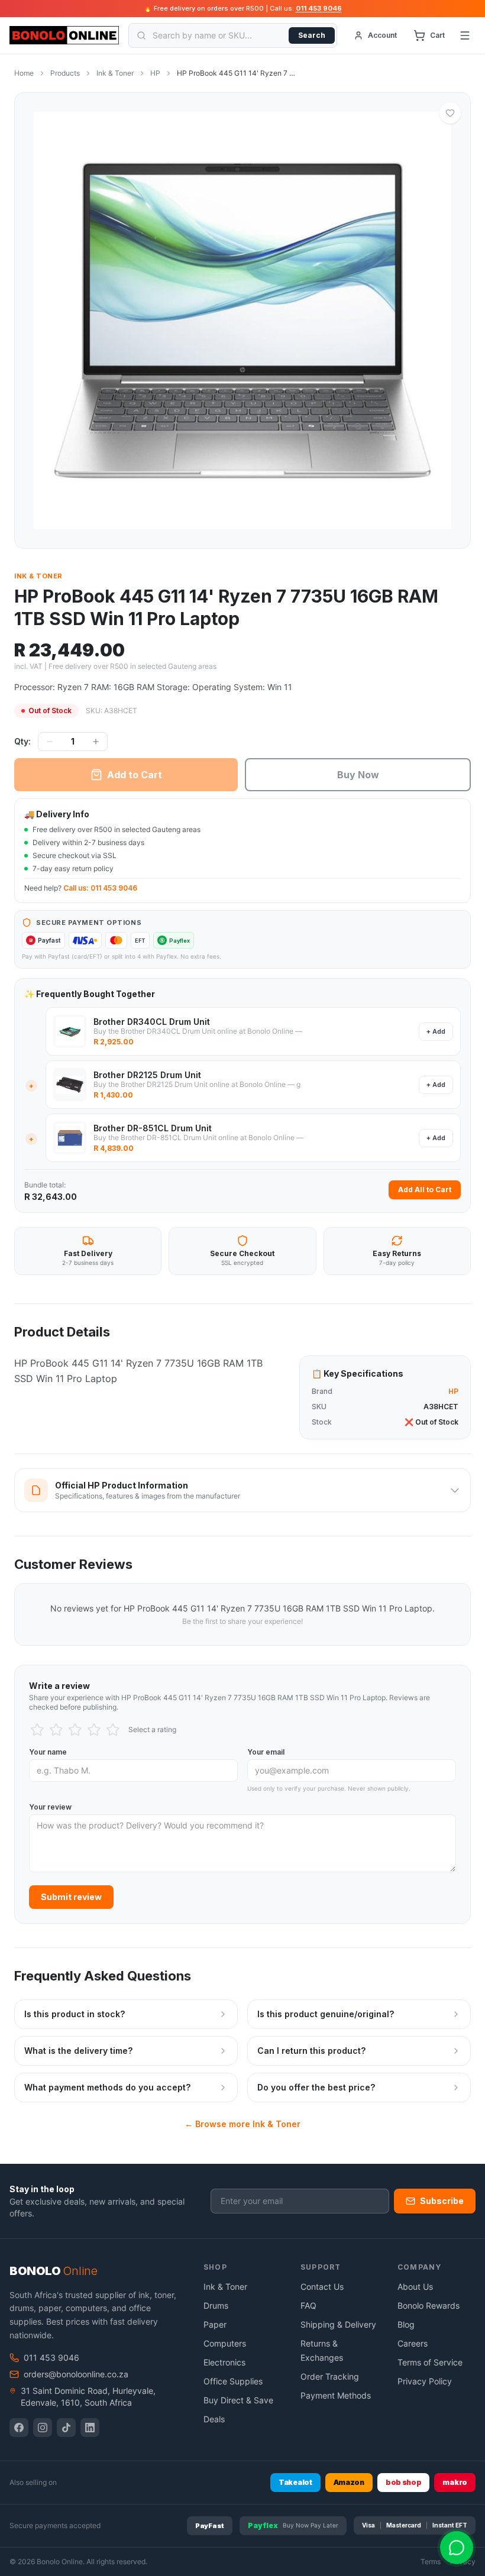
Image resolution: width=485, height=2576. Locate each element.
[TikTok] (66, 2428)
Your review (50, 1807)
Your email (266, 1752)
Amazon (349, 2482)
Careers (413, 2343)
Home (24, 73)
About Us (415, 2287)
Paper (215, 2324)
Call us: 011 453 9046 (100, 888)
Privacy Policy (425, 2381)
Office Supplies (233, 2381)
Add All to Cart (425, 1190)
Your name (48, 1752)
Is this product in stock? (75, 2014)
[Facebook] (19, 2428)
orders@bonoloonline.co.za (76, 2374)
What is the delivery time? (78, 2051)
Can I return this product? (311, 2051)
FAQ (308, 2305)
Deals (214, 2419)
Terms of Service (430, 2362)
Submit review (71, 1897)
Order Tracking (330, 2376)
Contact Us (322, 2287)
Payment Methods (336, 2395)
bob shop (404, 2482)
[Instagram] (43, 2428)
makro (455, 2482)
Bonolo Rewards (429, 2305)
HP (155, 73)
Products (65, 73)
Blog (406, 2324)
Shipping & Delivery (338, 2324)
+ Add (436, 1031)
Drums (216, 2305)
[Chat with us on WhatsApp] (457, 2548)
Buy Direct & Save (238, 2400)
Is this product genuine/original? (326, 2014)
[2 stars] (56, 1730)
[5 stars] (113, 1730)
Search (312, 35)
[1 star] (37, 1730)
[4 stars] (94, 1730)
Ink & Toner (115, 73)
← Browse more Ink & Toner (242, 2124)
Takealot (295, 2482)
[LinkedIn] (90, 2428)
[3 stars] (75, 1730)
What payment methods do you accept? (107, 2087)
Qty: (22, 741)
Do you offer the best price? (316, 2087)
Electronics (224, 2362)
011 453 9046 (319, 8)
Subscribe (442, 2201)
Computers (225, 2343)
